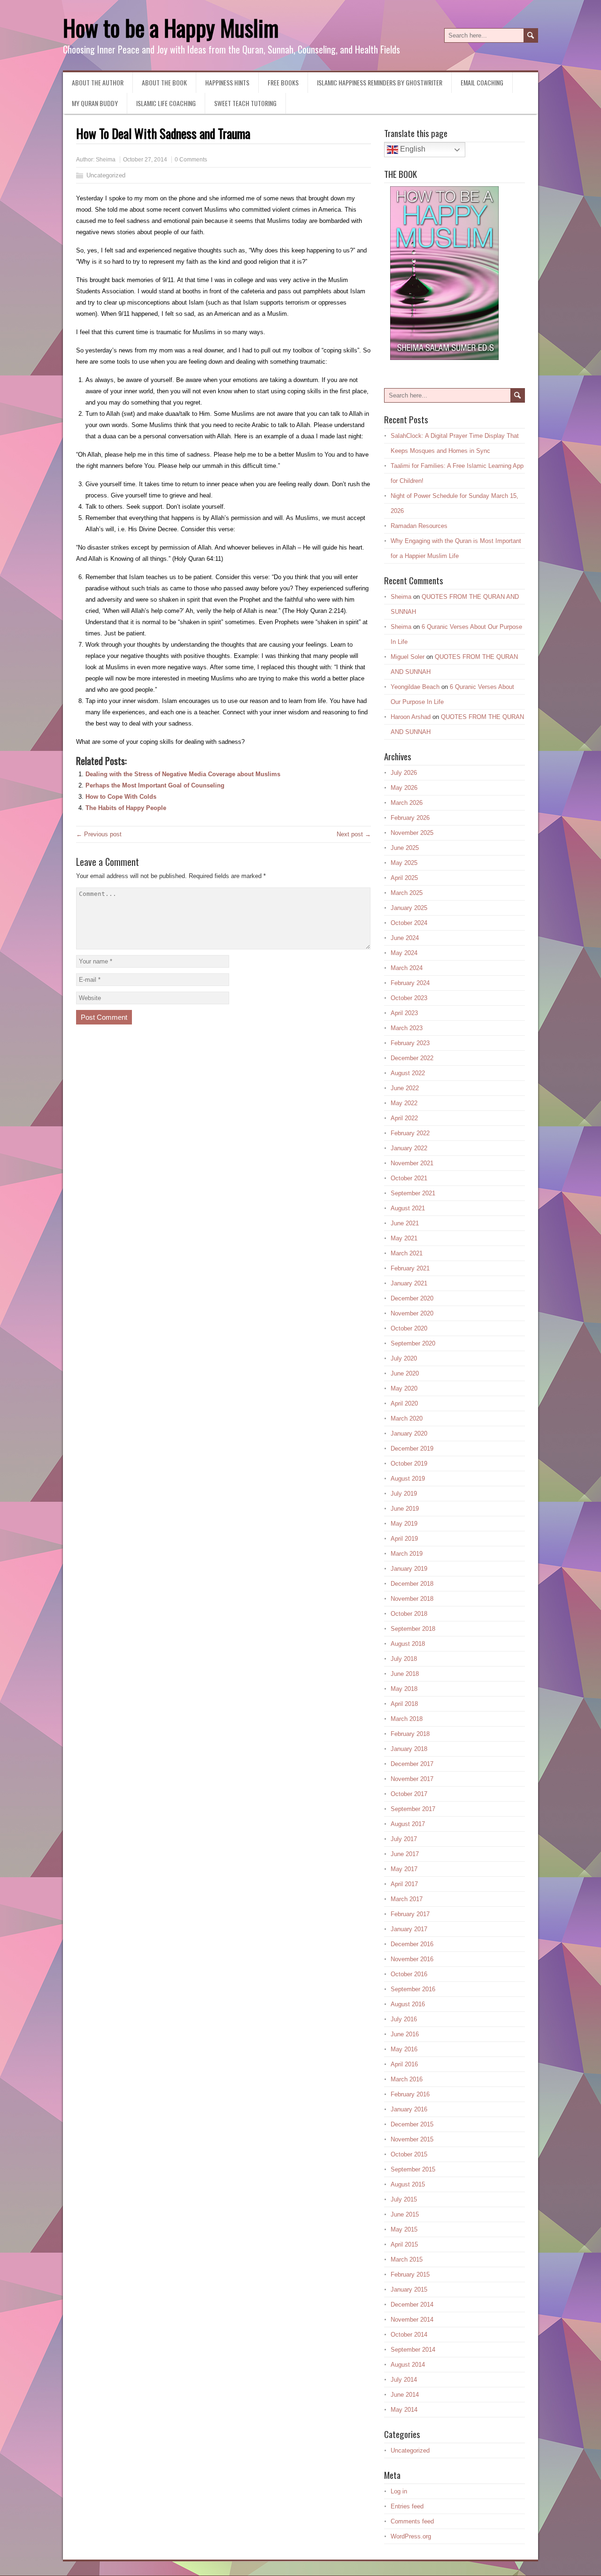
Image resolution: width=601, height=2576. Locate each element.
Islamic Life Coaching (166, 103)
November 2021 (412, 1163)
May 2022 (404, 1103)
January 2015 (409, 2289)
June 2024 (405, 938)
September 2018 (413, 1629)
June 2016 (405, 2034)
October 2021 (409, 1178)
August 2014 (408, 2365)
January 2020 (409, 1433)
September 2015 (413, 2169)
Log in (399, 2491)
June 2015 (405, 2214)
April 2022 (404, 1118)
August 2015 (408, 2184)
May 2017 (404, 1869)
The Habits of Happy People (126, 808)
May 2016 (404, 2049)
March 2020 (407, 1418)
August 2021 (408, 1208)
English (412, 149)
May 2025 (404, 863)
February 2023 (410, 1043)
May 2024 (404, 953)
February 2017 (410, 1914)
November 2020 (412, 1313)
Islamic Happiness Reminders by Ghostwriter (380, 82)
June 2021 (405, 1223)
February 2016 (410, 2094)
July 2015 (404, 2199)
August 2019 (408, 1479)
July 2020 (404, 1358)
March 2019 (407, 1554)
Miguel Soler (408, 657)
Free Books (283, 82)
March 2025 (407, 893)
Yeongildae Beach (415, 687)
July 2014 (404, 2380)
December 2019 (412, 1449)
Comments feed (412, 2521)
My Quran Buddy (95, 103)
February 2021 (410, 1268)
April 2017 (404, 1884)
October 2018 (409, 1614)
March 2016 (407, 2079)
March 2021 (407, 1253)
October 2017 (409, 1794)
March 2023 (407, 1028)
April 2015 (404, 2244)
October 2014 (409, 2335)
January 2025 (409, 908)
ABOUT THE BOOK (164, 82)
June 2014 (405, 2395)
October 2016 (409, 1974)
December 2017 (412, 1764)
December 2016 (412, 1944)
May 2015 (404, 2229)
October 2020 (409, 1328)
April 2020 (404, 1403)
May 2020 (404, 1388)
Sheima (106, 160)
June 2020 (405, 1373)
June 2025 (405, 848)
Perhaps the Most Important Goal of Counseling (155, 785)
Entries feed (407, 2506)
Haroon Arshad (411, 717)
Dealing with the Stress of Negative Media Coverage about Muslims (183, 774)
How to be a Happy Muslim (171, 27)
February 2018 (410, 1734)
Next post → (354, 834)
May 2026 (404, 788)
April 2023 (404, 1013)
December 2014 (412, 2305)
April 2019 (404, 1539)
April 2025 (404, 878)
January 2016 (409, 2109)
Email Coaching (482, 82)
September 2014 (413, 2350)
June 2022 (405, 1088)
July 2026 (404, 773)
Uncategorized (106, 175)
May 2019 (404, 1524)
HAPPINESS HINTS (227, 82)
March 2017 (407, 1899)
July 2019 (404, 1494)
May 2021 (404, 1238)
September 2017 (413, 1809)
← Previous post (99, 834)
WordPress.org (411, 2536)
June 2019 (405, 1509)
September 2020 (413, 1343)
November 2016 (412, 1959)
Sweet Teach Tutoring (245, 103)
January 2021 (409, 1283)
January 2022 (409, 1148)
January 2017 (409, 1929)
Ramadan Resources (419, 526)
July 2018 (404, 1659)
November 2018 (412, 1599)
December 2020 (412, 1298)
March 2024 (407, 968)
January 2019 (409, 1569)
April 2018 (404, 1704)
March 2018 (407, 1719)
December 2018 (412, 1584)
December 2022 (412, 1058)
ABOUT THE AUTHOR (98, 82)
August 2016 (408, 2004)
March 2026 (407, 803)
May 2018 (404, 1689)
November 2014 (412, 2320)
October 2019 (409, 1464)
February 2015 (410, 2274)
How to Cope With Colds (121, 797)
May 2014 (404, 2410)
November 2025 (412, 833)
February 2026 (410, 818)
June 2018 (405, 1674)
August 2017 (408, 1824)
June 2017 (405, 1854)
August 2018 (408, 1644)
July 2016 (404, 2019)
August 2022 (408, 1073)
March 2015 (407, 2259)
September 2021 (413, 1193)
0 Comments (191, 160)
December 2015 (412, 2124)
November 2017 (412, 1779)
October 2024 (409, 923)
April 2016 (404, 2064)
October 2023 (409, 998)
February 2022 (410, 1133)
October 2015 (409, 2154)
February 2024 (410, 983)
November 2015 (412, 2139)
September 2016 (413, 1989)
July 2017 (404, 1839)
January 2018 (409, 1749)
